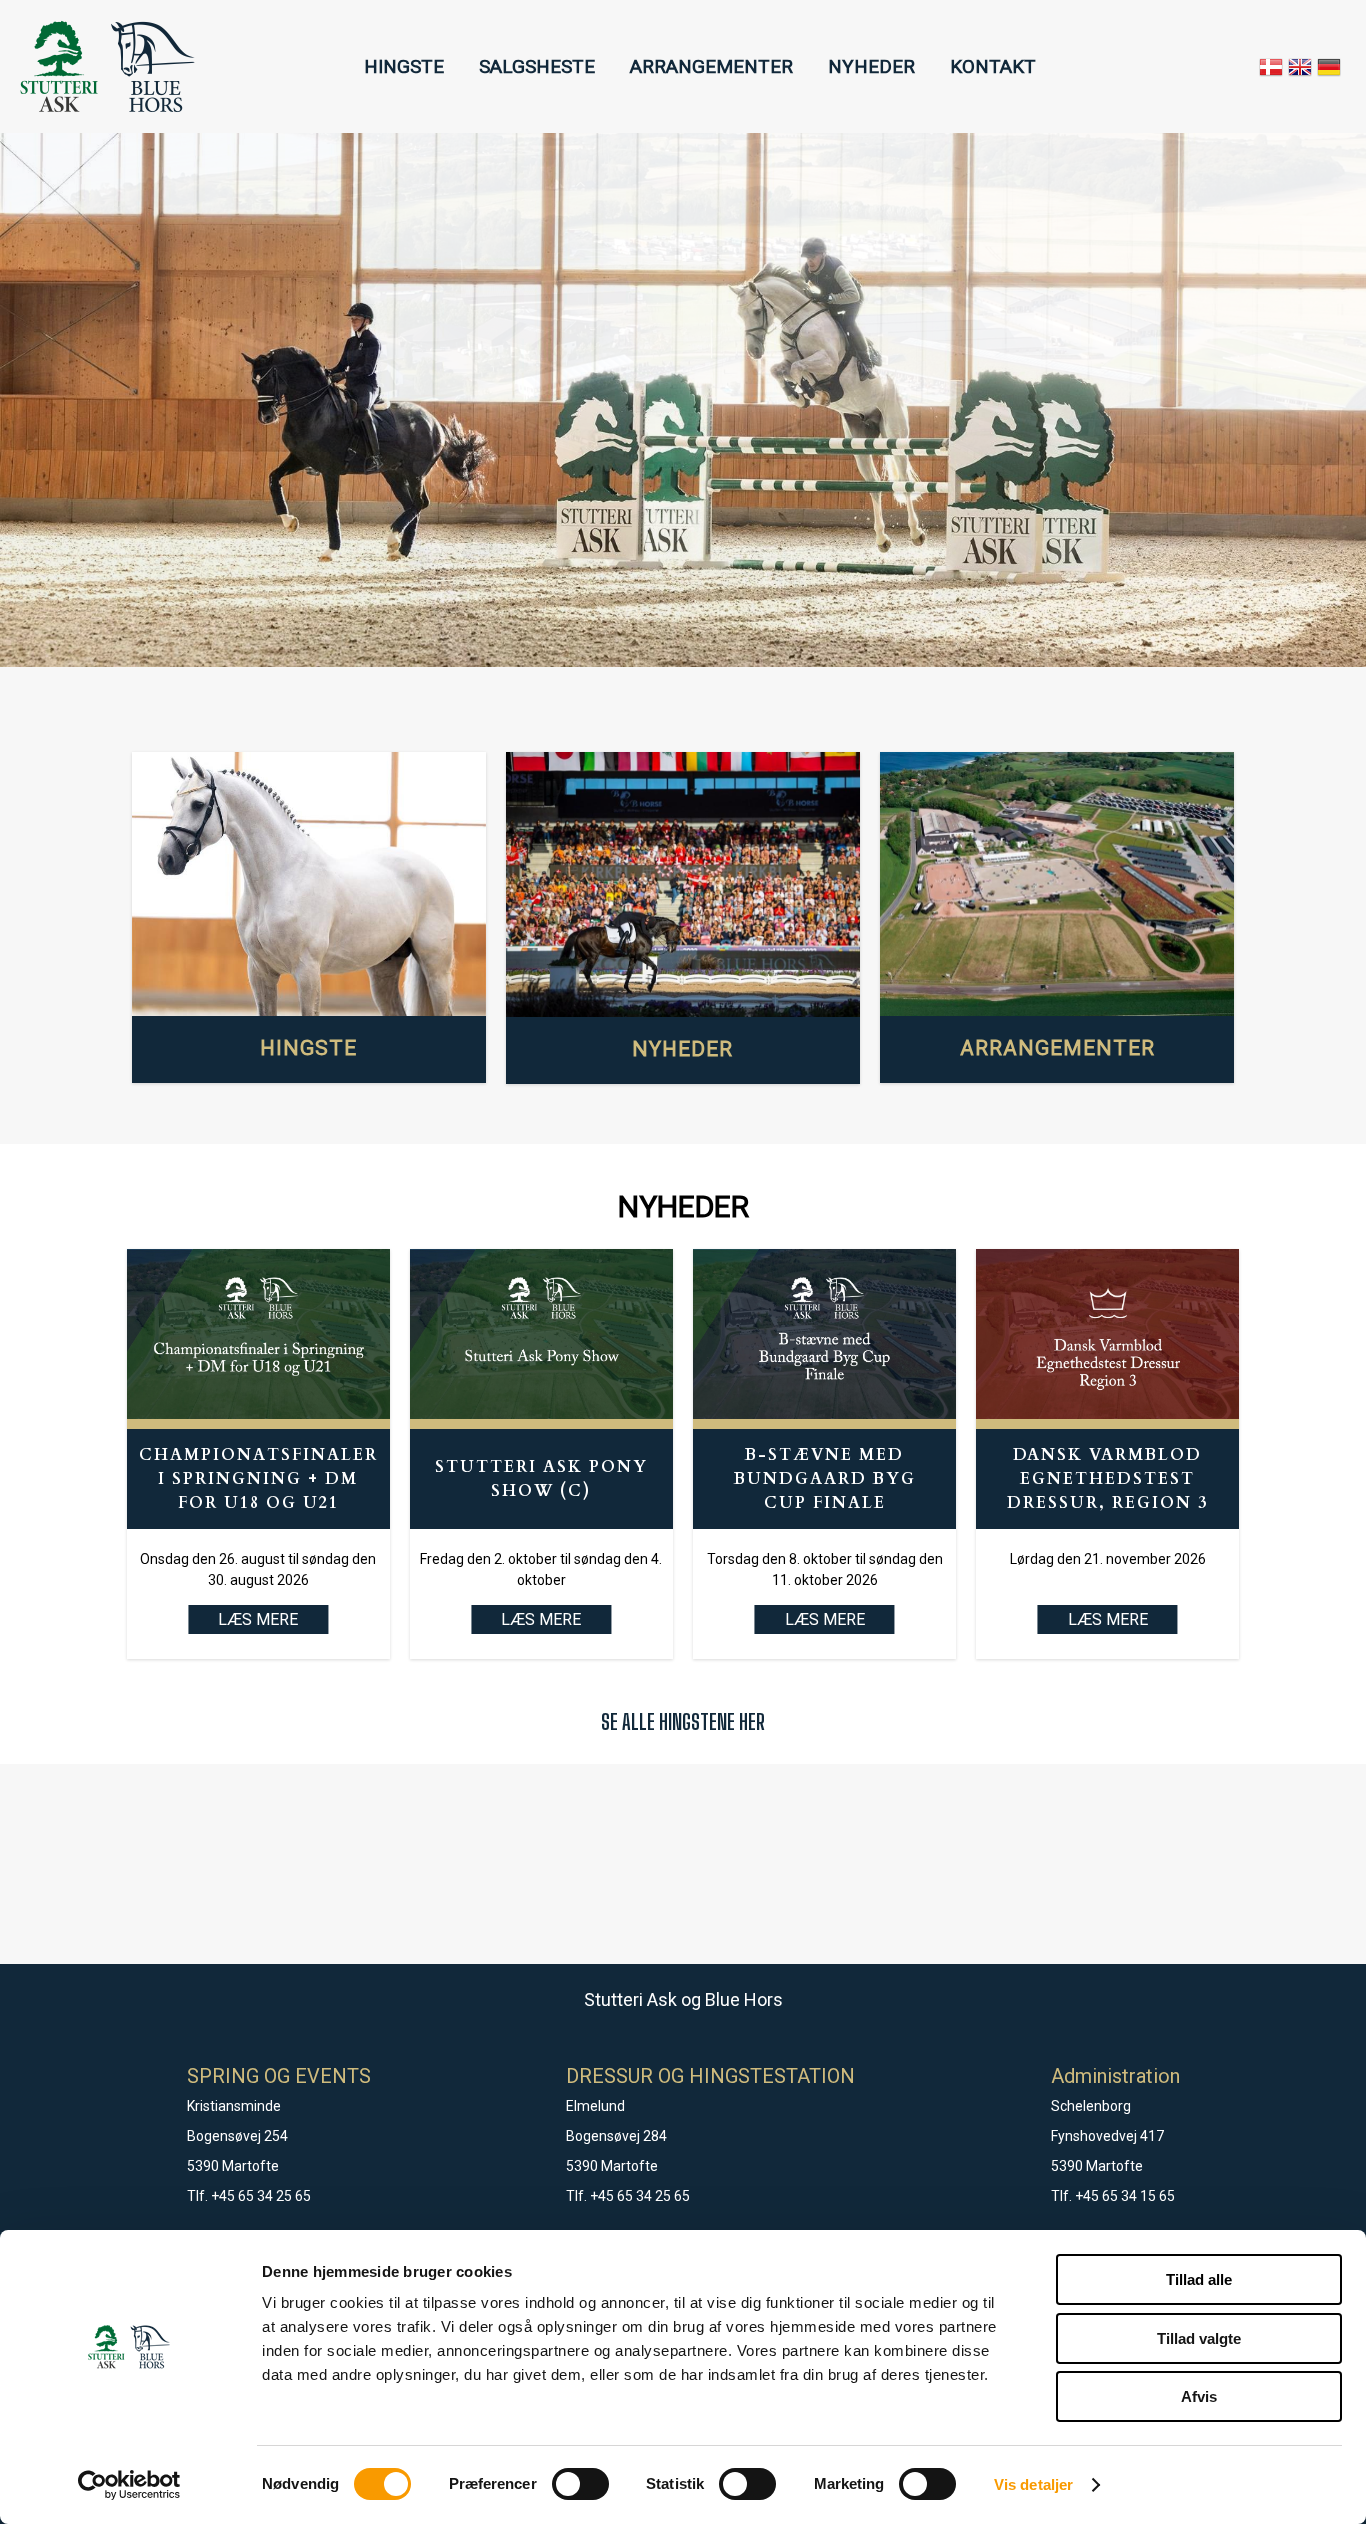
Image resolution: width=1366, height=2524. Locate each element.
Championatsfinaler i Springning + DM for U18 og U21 (258, 1479)
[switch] (580, 2484)
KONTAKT (993, 66)
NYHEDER (871, 66)
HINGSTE (404, 66)
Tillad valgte (1199, 2338)
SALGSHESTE (537, 66)
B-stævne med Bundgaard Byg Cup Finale (825, 1479)
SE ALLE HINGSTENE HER (683, 1721)
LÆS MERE (541, 1619)
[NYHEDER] (683, 885)
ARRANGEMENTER (711, 66)
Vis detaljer (1033, 2484)
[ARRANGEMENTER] (1057, 885)
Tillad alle (1199, 2279)
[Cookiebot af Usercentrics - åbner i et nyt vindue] (129, 2485)
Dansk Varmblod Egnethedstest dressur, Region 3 (1107, 1479)
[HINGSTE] (309, 884)
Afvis (1199, 2396)
